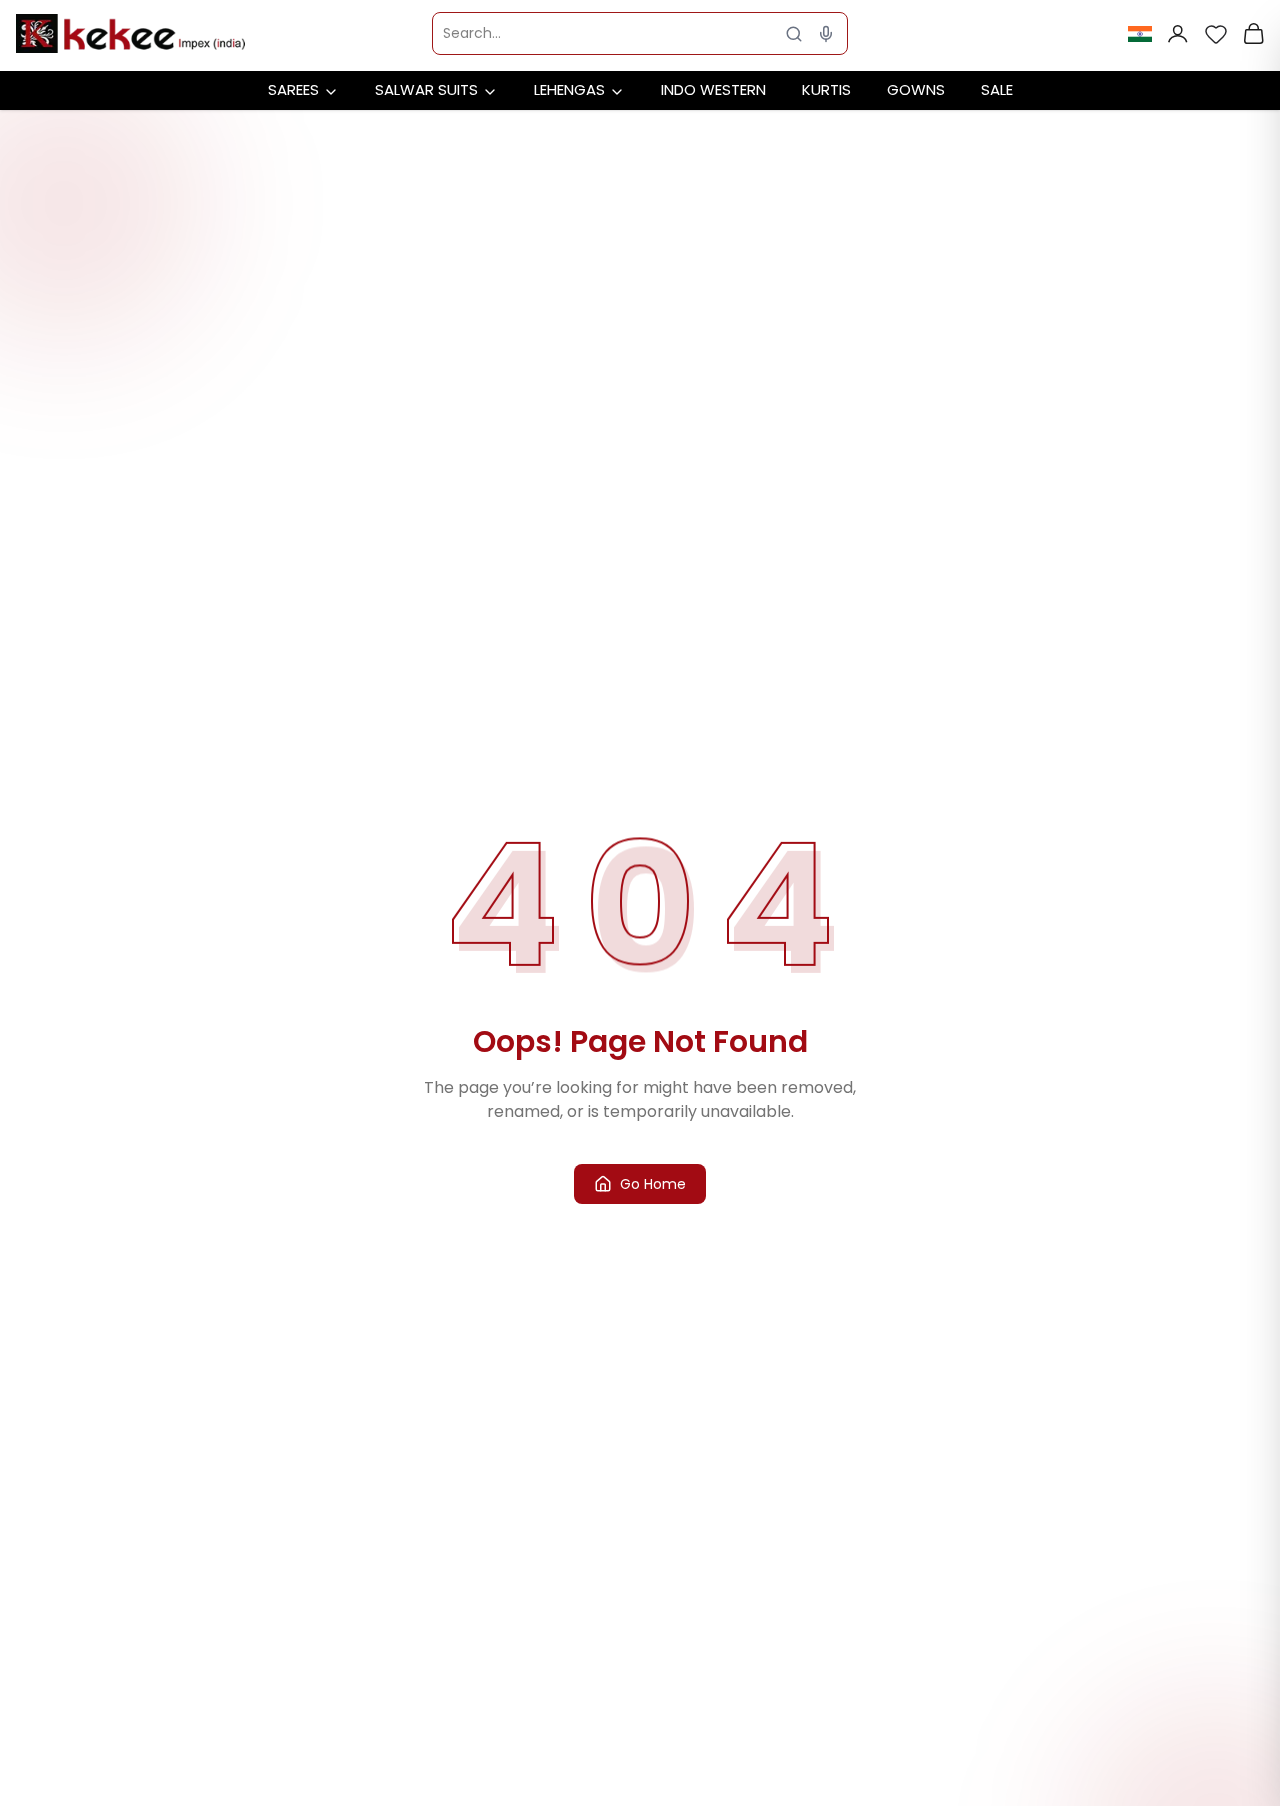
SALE (997, 89)
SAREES (293, 89)
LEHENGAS (569, 89)
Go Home (653, 1184)
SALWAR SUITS (426, 89)
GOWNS (916, 89)
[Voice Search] (826, 34)
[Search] (794, 34)
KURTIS (826, 89)
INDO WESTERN (713, 89)
